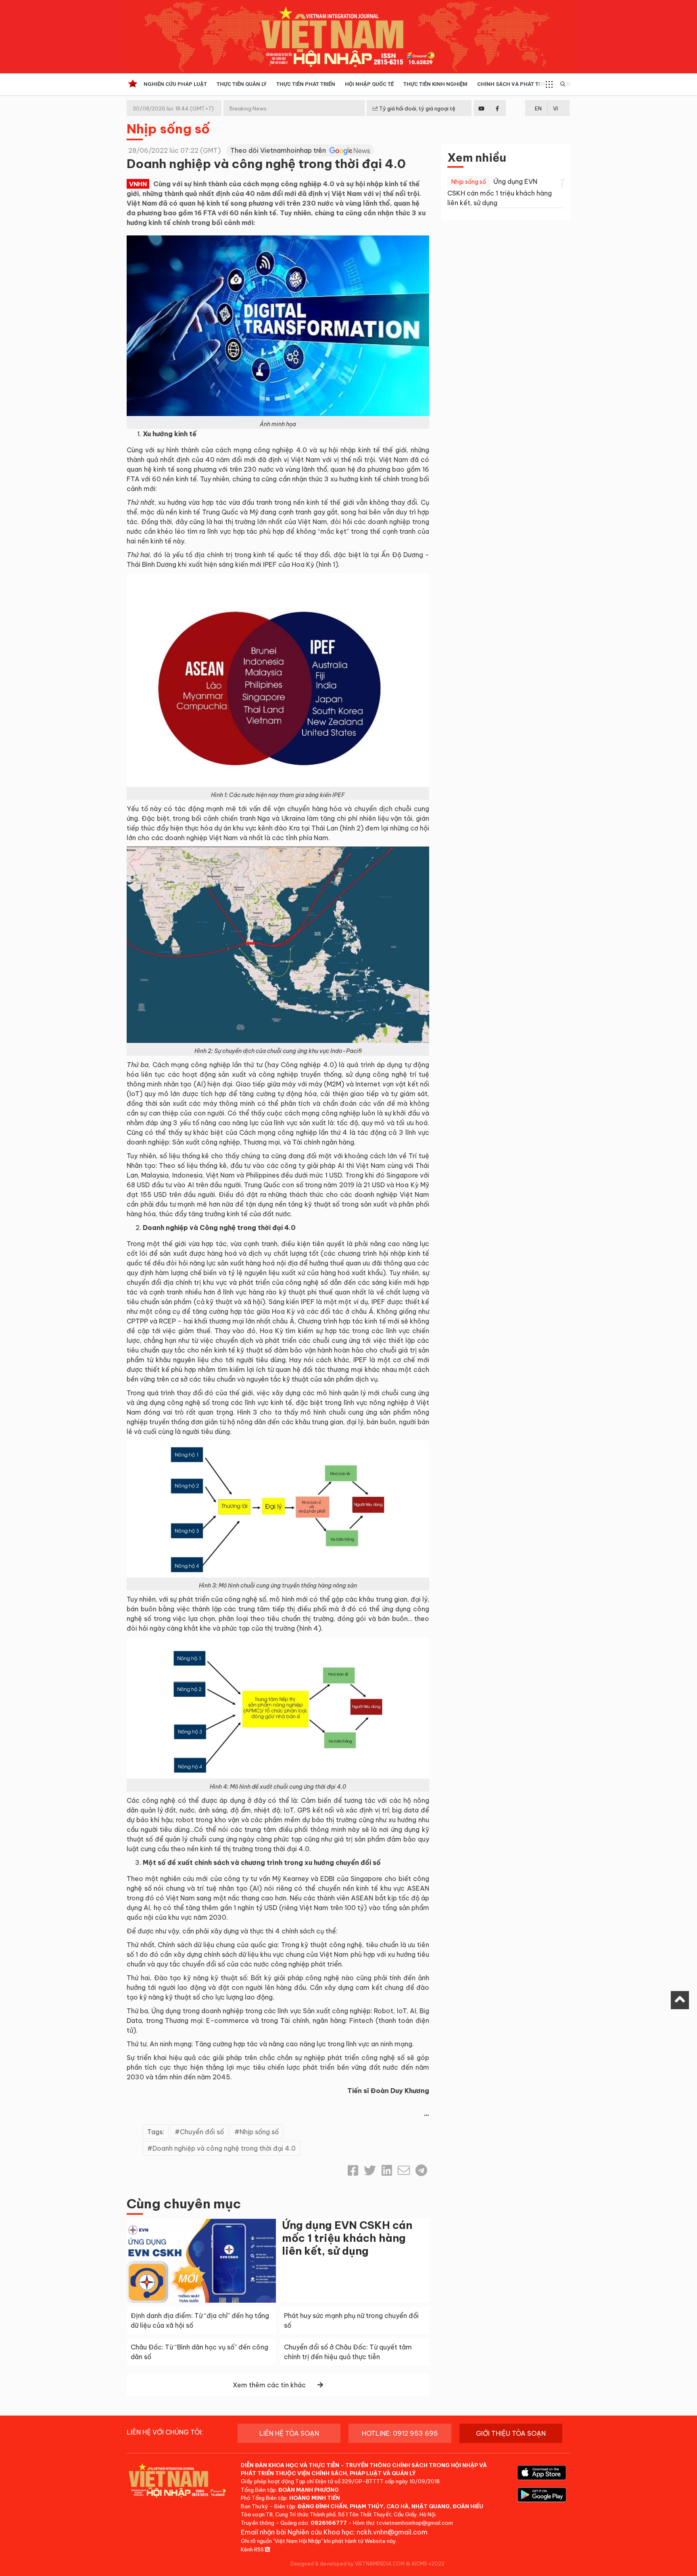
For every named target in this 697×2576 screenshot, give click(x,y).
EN (538, 108)
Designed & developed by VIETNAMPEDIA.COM (347, 2564)
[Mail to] (404, 2170)
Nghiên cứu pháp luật (175, 84)
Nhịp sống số (168, 129)
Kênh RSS (253, 2549)
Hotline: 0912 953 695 (400, 2433)
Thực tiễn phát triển (306, 84)
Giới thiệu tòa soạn (511, 2433)
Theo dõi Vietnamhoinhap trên (279, 150)
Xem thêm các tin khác (269, 2385)
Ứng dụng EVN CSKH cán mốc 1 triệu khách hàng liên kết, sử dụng (347, 2238)
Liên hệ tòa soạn (289, 2433)
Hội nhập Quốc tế (369, 84)
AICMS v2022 (428, 2564)
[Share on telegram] (421, 2170)
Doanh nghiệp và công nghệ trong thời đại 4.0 (224, 2148)
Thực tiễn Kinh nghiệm (435, 84)
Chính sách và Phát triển (514, 84)
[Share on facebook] (353, 2170)
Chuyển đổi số (202, 2132)
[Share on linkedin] (387, 2170)
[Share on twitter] (370, 2170)
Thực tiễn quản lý (242, 84)
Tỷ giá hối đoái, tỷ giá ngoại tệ (417, 108)
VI (555, 108)
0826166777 (329, 2523)
